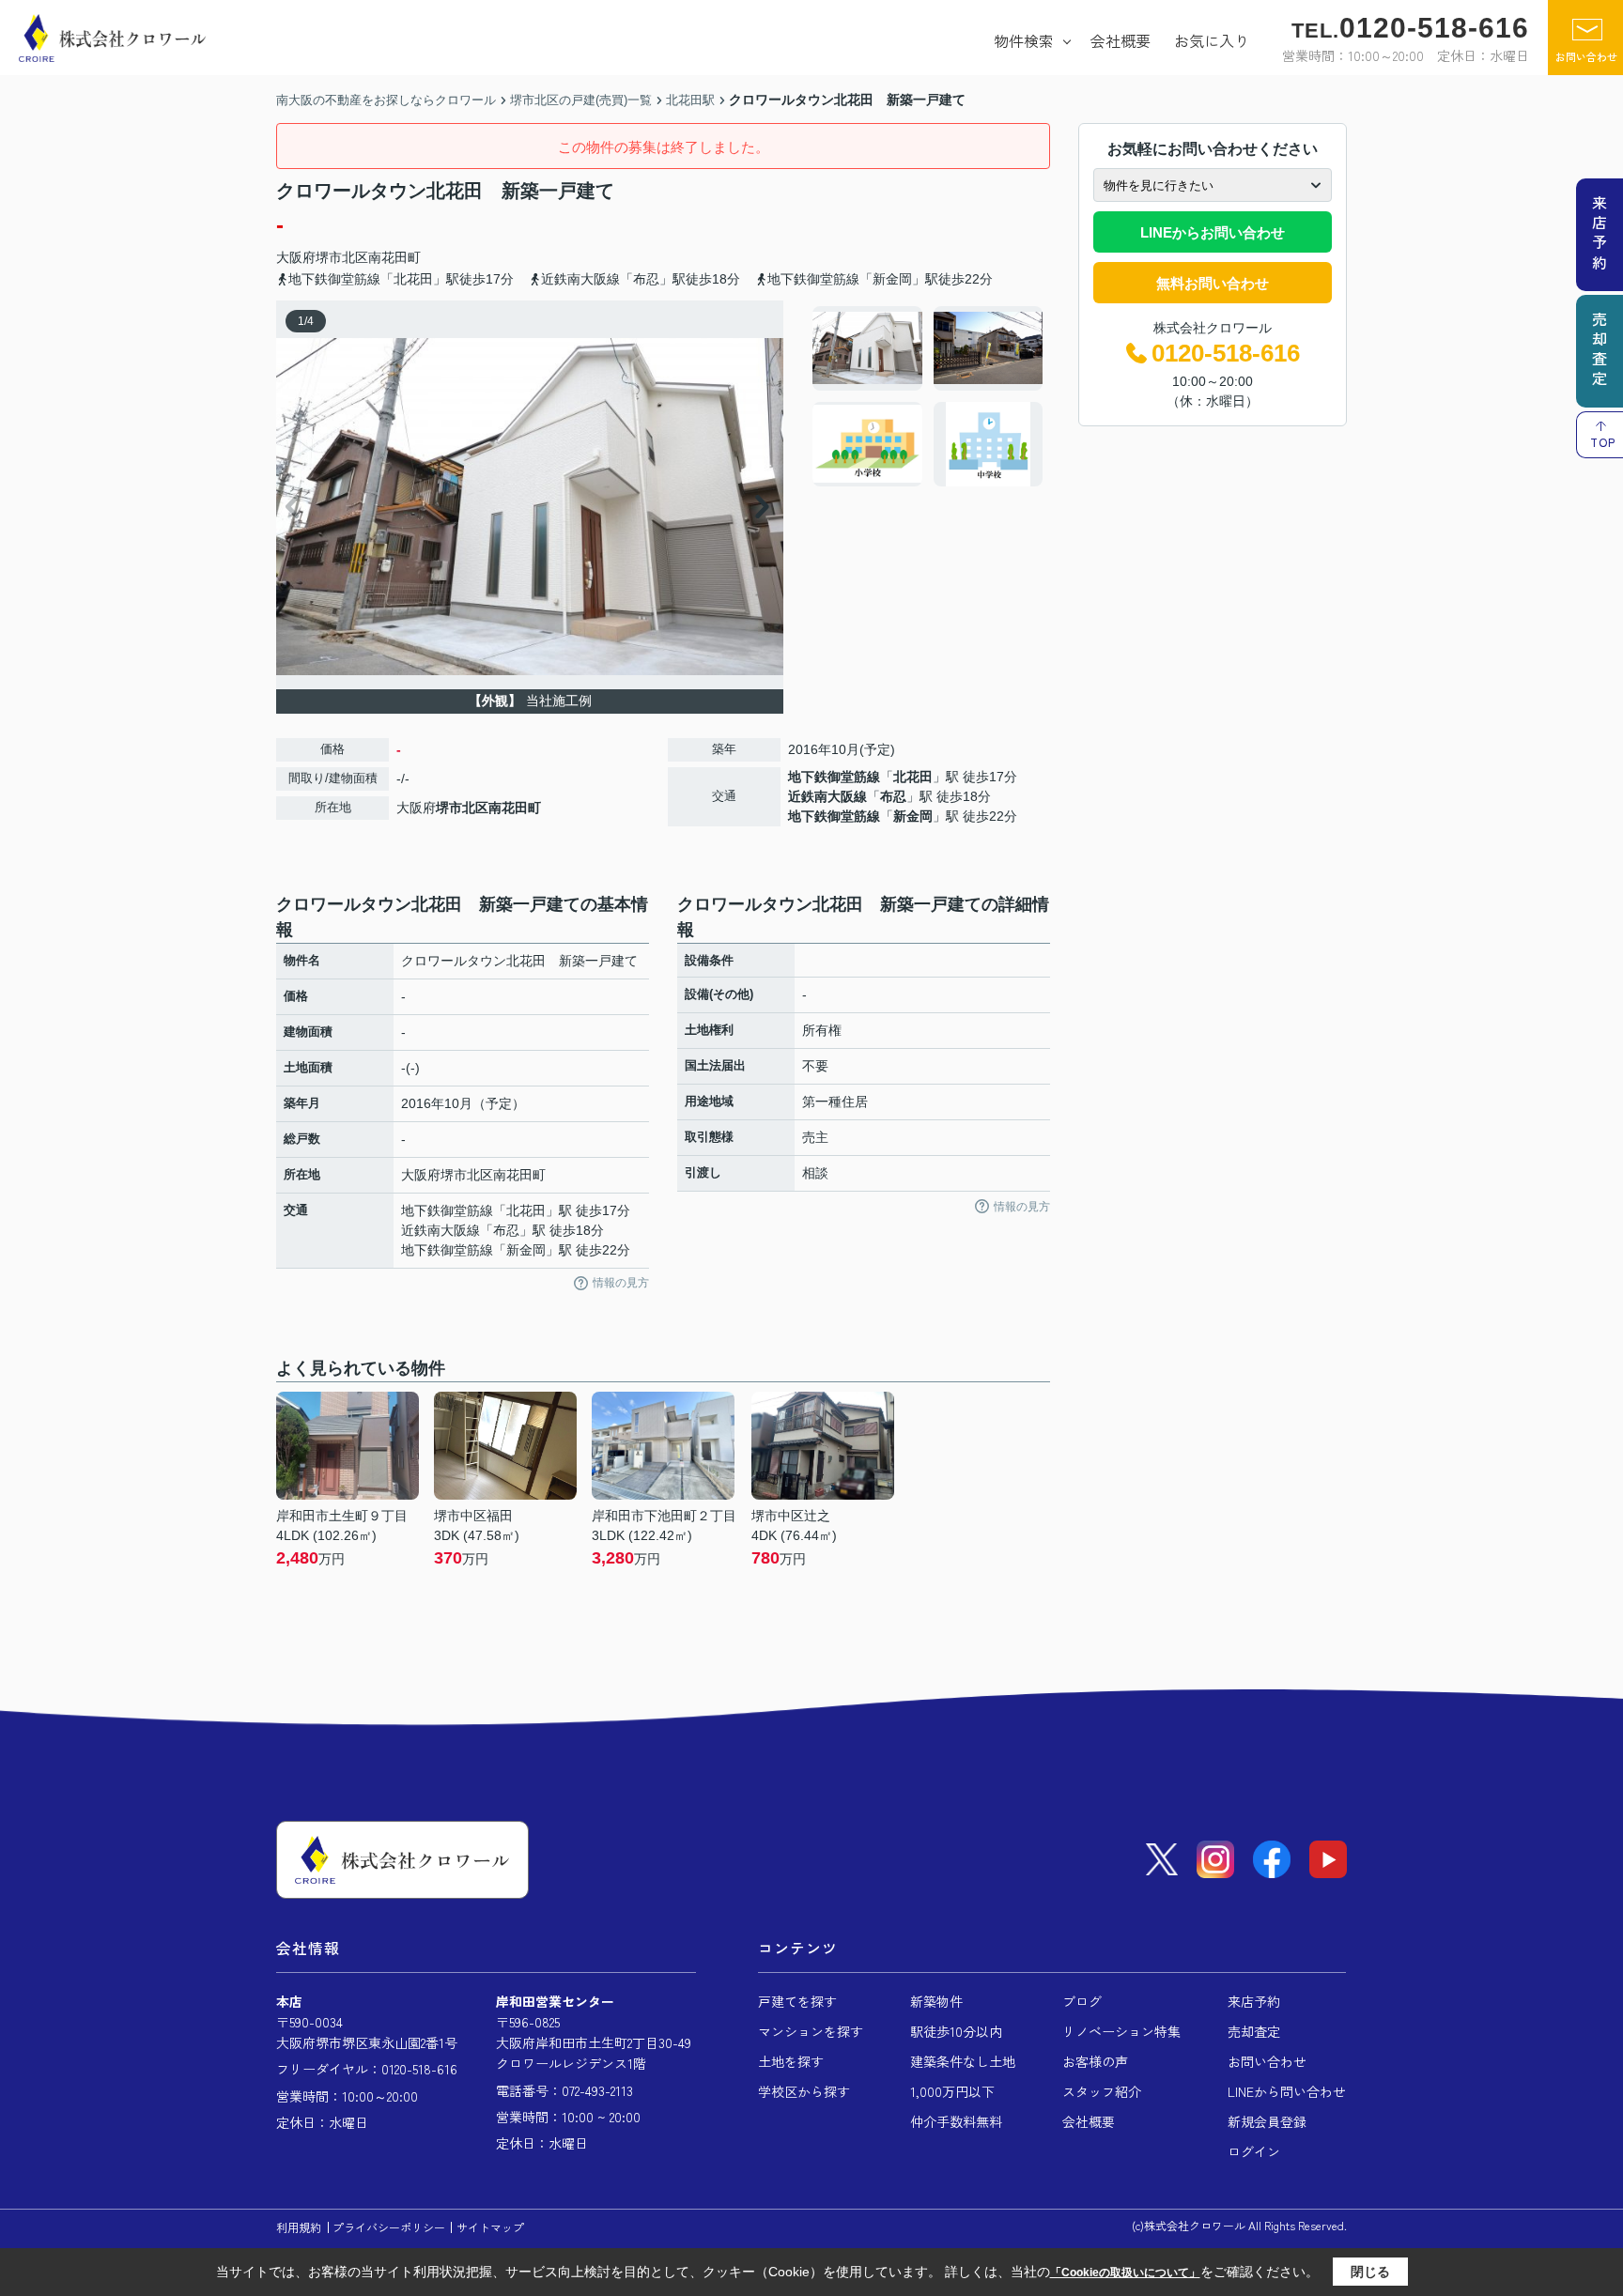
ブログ (1082, 2001)
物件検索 (1024, 40)
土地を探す (791, 2061)
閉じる (1370, 2272)
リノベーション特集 (1121, 2031)
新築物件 (936, 2001)
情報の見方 (621, 1283)
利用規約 (299, 2227)
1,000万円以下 (952, 2091)
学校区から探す (804, 2091)
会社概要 (1121, 40)
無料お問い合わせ (1213, 283)
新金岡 (913, 816)
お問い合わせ (1586, 56)
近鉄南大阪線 (827, 796)
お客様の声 (1095, 2061)
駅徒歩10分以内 (956, 2031)
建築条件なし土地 (963, 2061)
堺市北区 (342, 257)
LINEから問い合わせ (1287, 2091)
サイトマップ (490, 2227)
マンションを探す (811, 2031)
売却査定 (1254, 2031)
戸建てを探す (797, 2001)
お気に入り (1212, 40)
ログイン (1254, 2151)
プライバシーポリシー (389, 2227)
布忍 (893, 796)
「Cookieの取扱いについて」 (1125, 2273)
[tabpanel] (928, 396)
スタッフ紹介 (1102, 2091)
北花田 (913, 777)
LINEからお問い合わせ (1213, 232)
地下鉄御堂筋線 (834, 777)
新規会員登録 (1267, 2121)
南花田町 (394, 257)
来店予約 (1254, 2001)
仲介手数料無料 (956, 2121)
